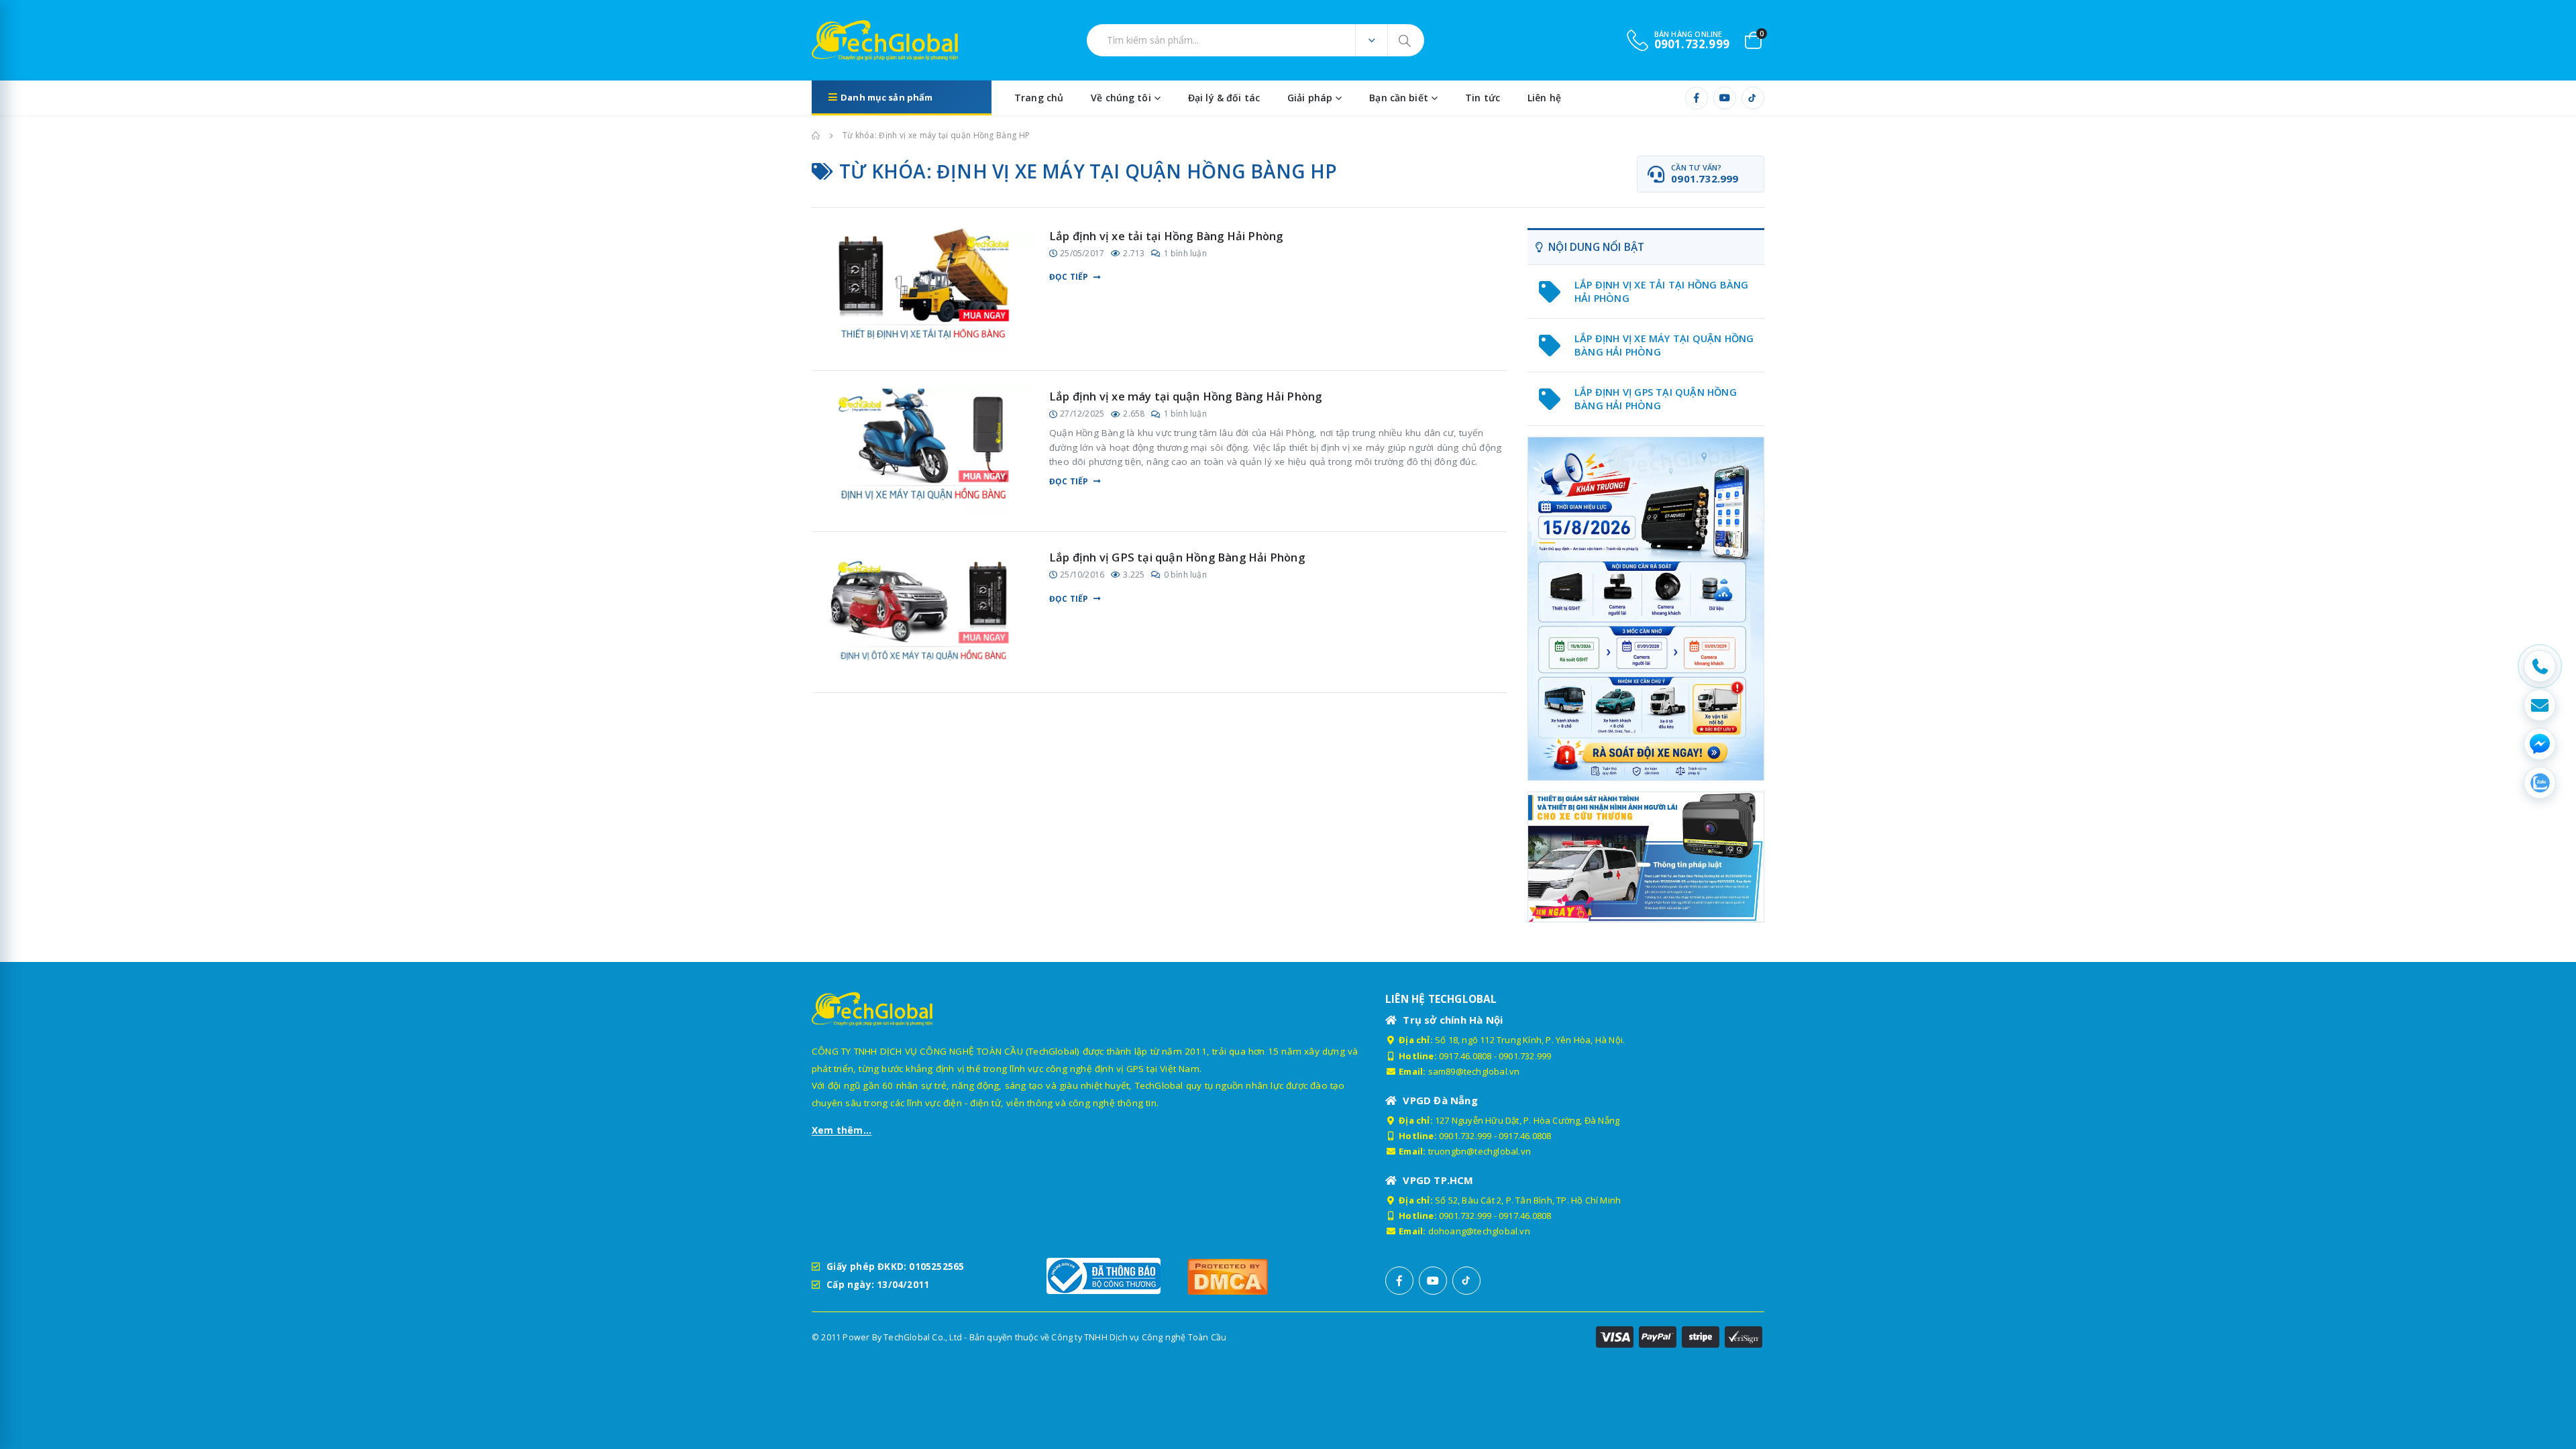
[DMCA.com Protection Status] (1251, 1276)
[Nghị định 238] (1646, 609)
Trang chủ (1039, 98)
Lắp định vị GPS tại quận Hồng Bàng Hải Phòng (1177, 557)
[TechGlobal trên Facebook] (1697, 98)
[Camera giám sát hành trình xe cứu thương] (1646, 856)
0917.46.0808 (1465, 1056)
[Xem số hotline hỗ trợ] (2540, 666)
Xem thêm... (842, 1130)
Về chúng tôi (1121, 98)
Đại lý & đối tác (1224, 98)
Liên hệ (1544, 98)
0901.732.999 (1525, 1056)
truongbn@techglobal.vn (1480, 1151)
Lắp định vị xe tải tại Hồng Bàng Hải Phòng (1166, 236)
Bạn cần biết (1399, 98)
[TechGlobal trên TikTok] (1753, 98)
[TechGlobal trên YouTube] (1725, 98)
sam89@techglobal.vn (1474, 1071)
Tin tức (1483, 98)
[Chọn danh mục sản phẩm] (1371, 40)
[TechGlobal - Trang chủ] (849, 40)
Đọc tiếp (1069, 277)
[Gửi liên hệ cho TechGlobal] (2540, 705)
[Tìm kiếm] (1406, 40)
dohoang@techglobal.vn (1479, 1231)
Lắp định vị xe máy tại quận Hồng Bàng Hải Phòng (1185, 396)
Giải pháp (1310, 98)
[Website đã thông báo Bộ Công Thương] (1110, 1276)
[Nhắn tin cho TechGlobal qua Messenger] (2540, 744)
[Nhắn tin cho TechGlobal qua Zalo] (2540, 783)
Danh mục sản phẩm (887, 97)
